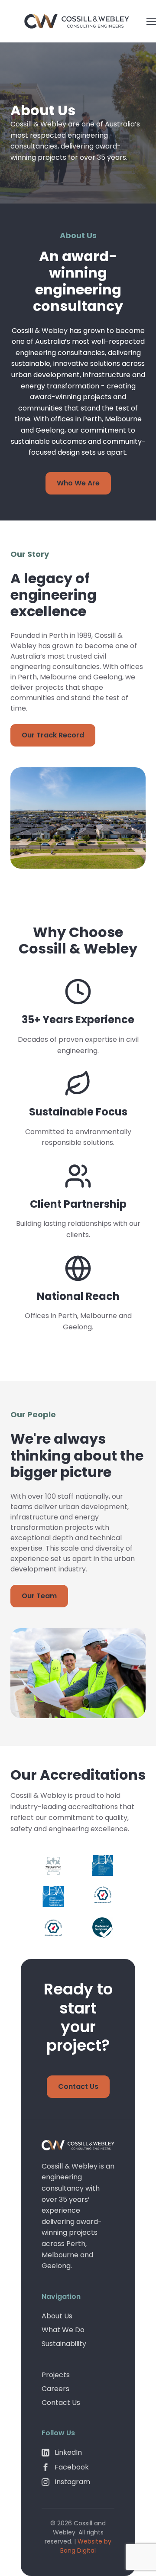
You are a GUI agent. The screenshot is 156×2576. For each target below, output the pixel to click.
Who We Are (78, 483)
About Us (57, 2316)
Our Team (39, 1596)
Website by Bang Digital (86, 2546)
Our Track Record (53, 735)
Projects (56, 2375)
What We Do (63, 2330)
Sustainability (64, 2344)
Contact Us (78, 2086)
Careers (55, 2389)
